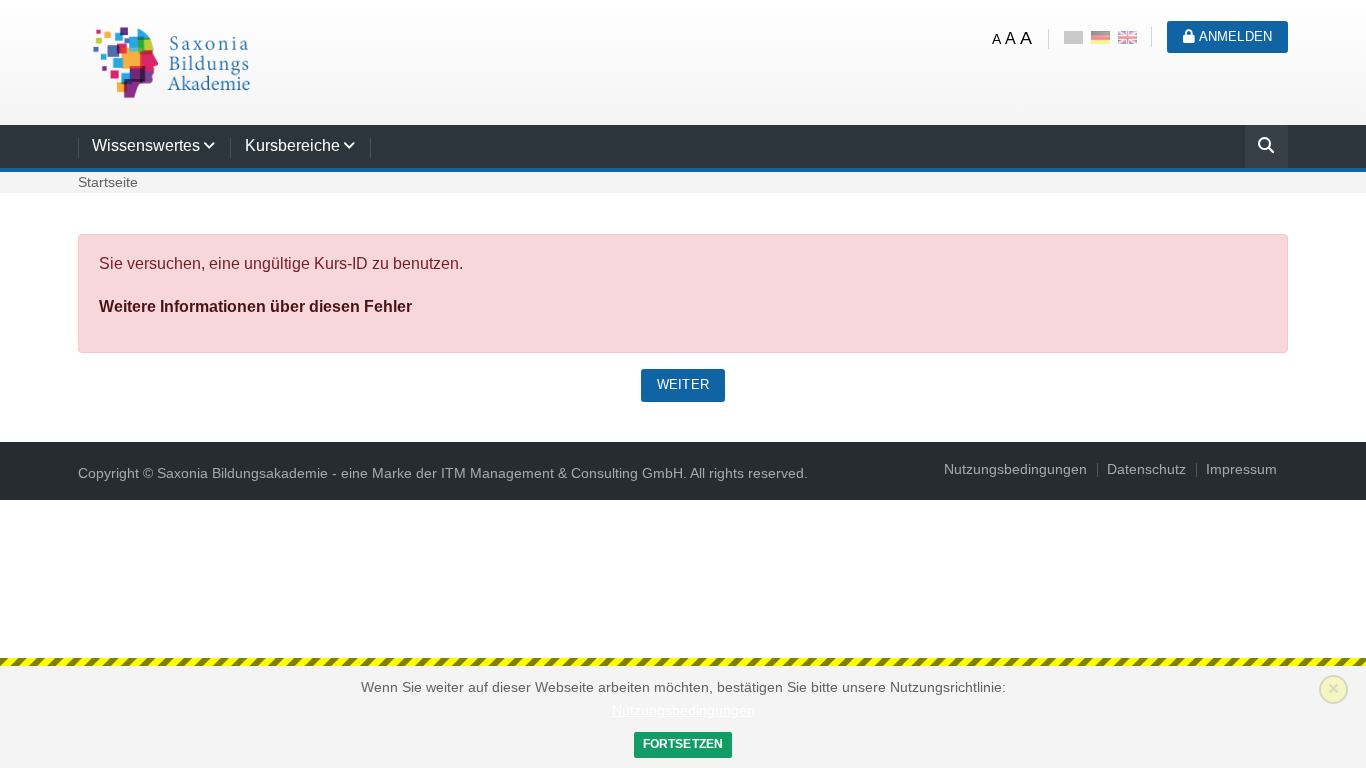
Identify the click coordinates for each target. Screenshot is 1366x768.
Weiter (683, 384)
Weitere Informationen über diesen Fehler (255, 306)
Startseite (108, 182)
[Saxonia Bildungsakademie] (168, 61)
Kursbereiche (292, 145)
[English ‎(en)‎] (1127, 36)
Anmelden (1234, 36)
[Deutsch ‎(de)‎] (1100, 36)
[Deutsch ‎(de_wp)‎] (1073, 36)
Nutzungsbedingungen (683, 710)
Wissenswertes (146, 145)
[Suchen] (1266, 148)
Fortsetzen (683, 744)
